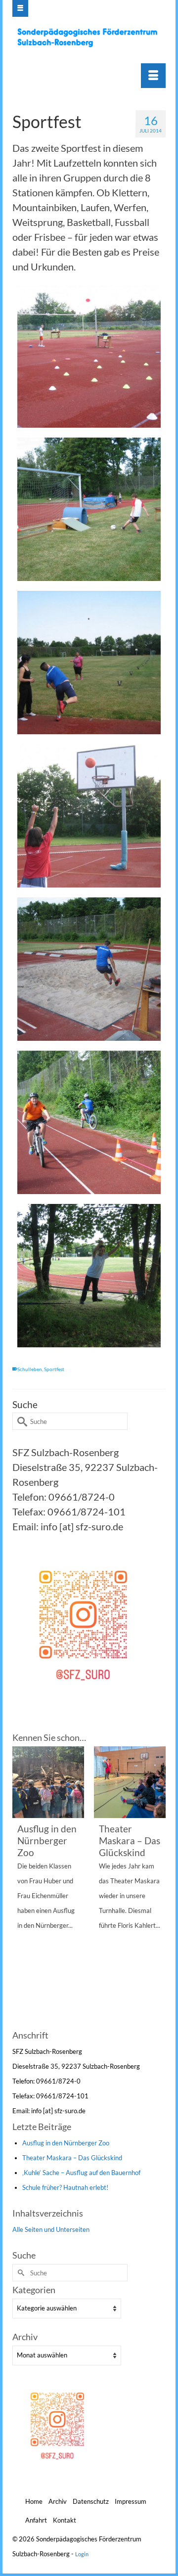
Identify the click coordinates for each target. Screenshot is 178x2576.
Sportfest (54, 1369)
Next (157, 1887)
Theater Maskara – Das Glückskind (72, 2158)
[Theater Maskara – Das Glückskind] (130, 1782)
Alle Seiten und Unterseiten (51, 2229)
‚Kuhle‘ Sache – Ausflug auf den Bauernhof (81, 2173)
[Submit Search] (20, 1421)
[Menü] (153, 76)
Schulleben (30, 1369)
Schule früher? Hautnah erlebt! (65, 2187)
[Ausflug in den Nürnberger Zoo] (48, 1782)
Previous (21, 1887)
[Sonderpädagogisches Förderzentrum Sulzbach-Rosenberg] (90, 38)
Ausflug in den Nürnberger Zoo (66, 2143)
